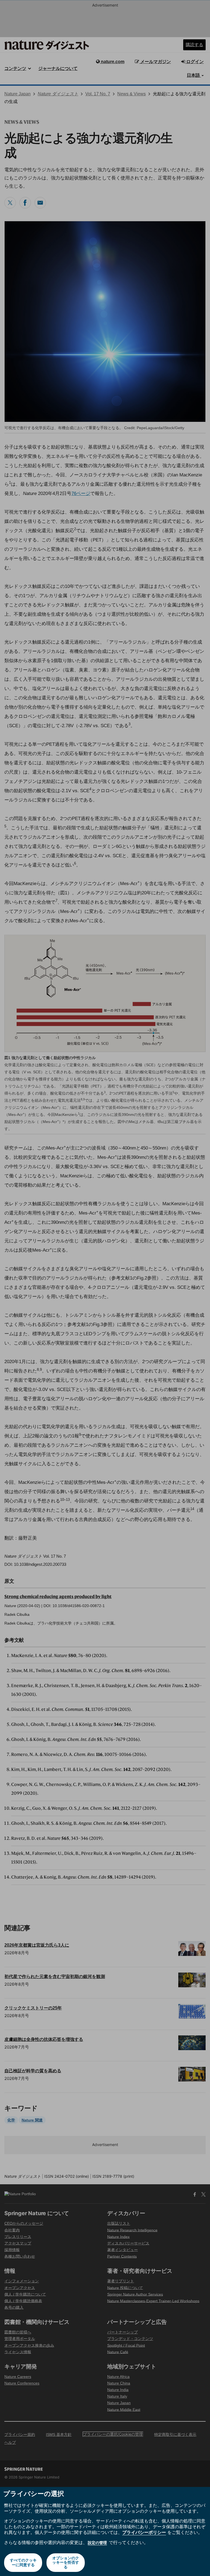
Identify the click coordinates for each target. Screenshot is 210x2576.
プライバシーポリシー (144, 2532)
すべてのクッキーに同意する (23, 2562)
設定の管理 (97, 2543)
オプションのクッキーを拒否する (66, 2562)
